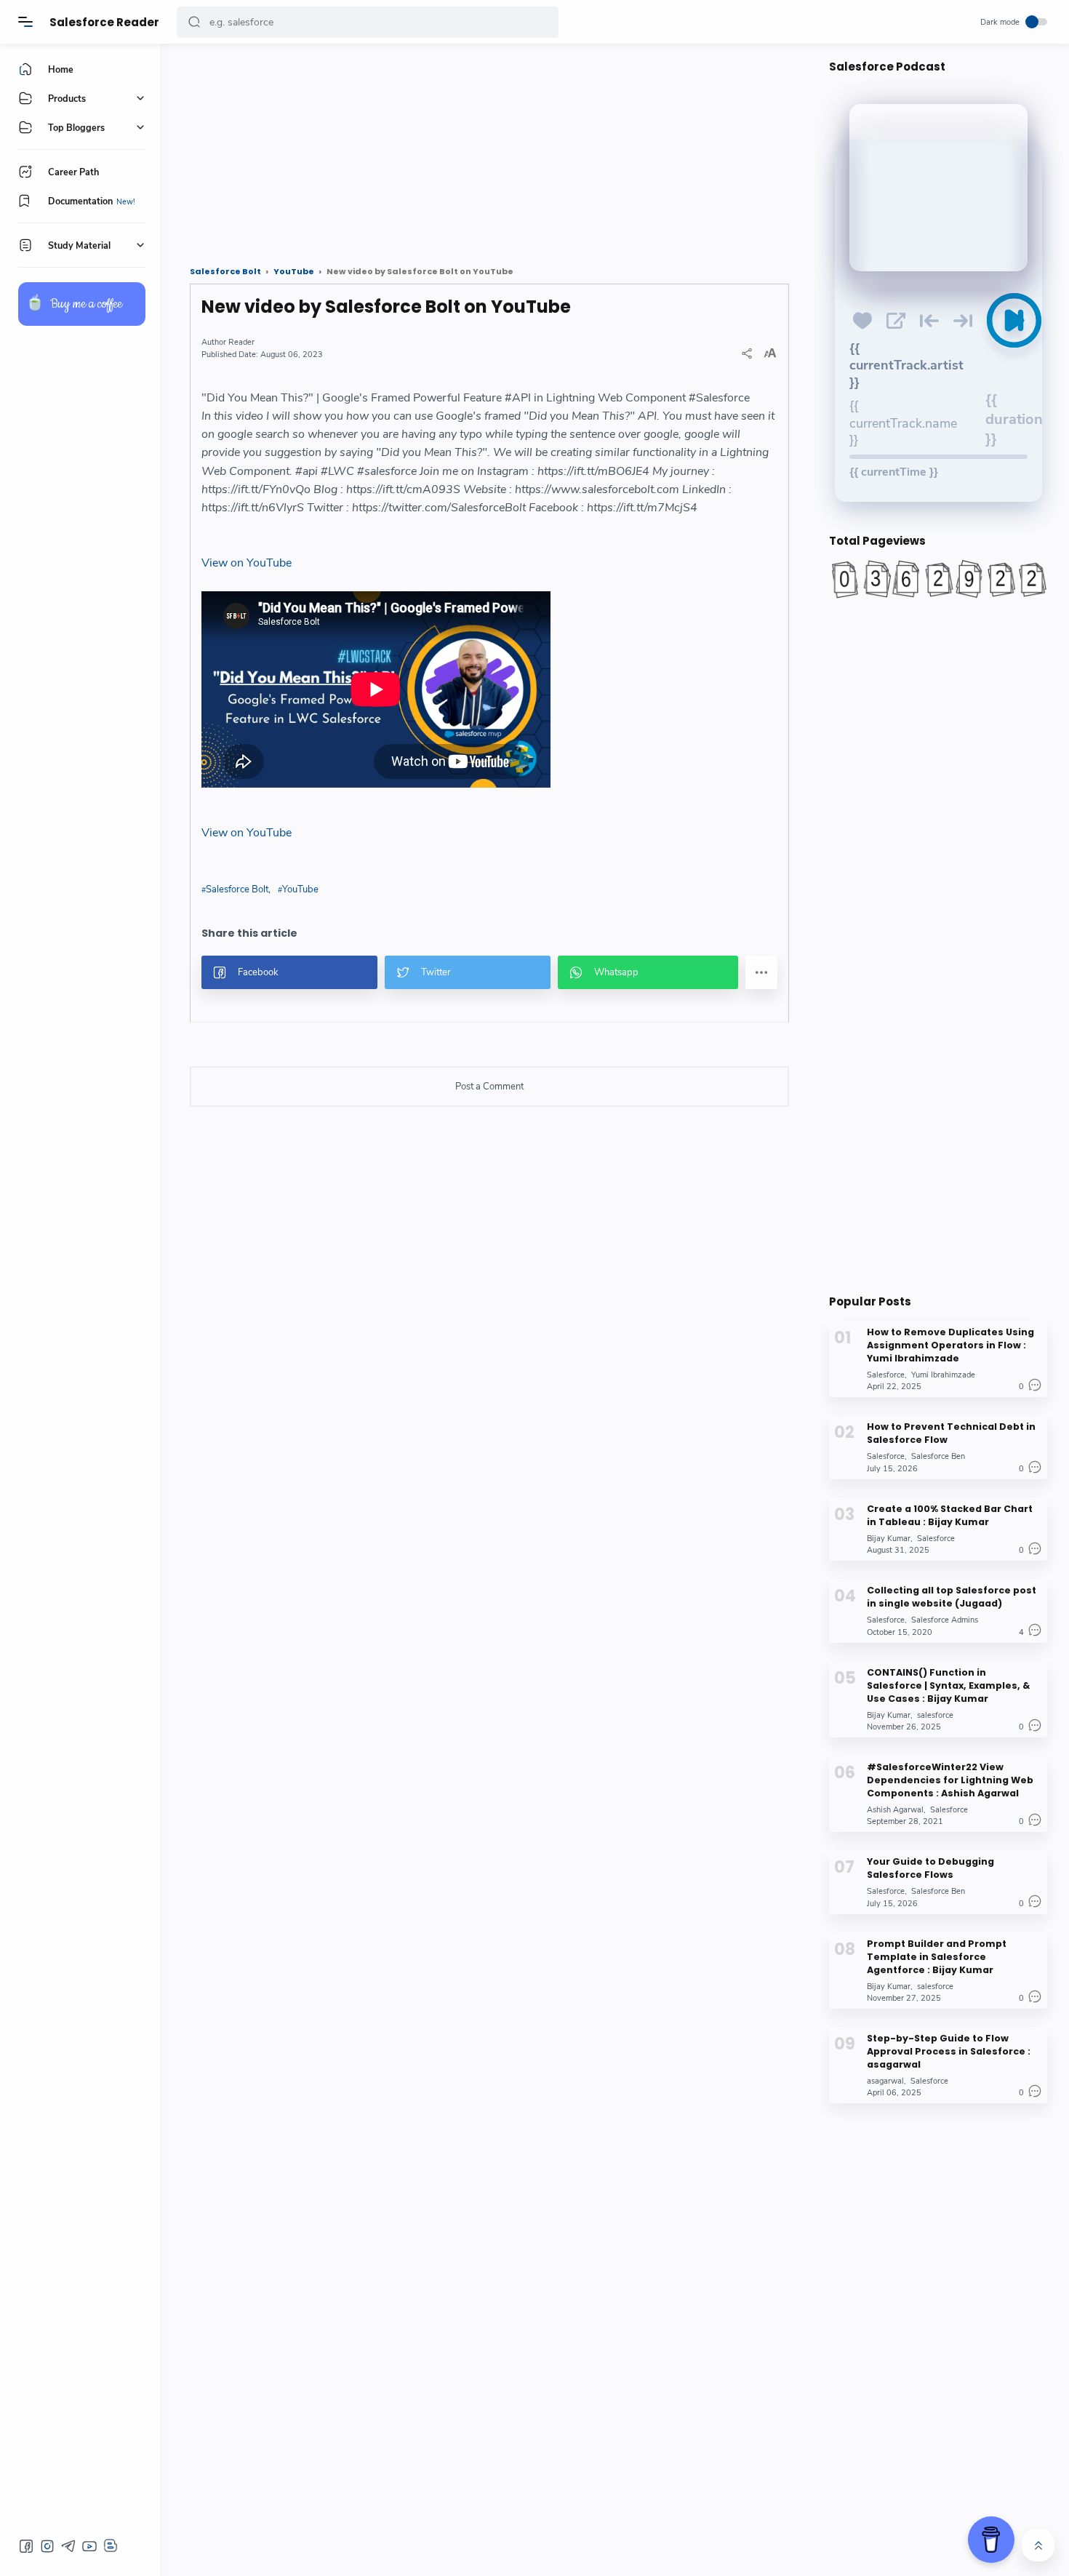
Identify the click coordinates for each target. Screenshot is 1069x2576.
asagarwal (885, 2081)
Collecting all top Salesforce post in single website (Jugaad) (952, 1597)
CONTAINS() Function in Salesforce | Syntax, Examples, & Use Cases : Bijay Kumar (948, 1685)
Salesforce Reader (104, 22)
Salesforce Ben (938, 1456)
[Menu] (25, 22)
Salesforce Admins (945, 1620)
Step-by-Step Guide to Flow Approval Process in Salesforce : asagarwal (949, 2051)
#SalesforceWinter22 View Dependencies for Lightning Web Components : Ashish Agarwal (950, 1780)
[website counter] (938, 579)
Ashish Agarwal (895, 1810)
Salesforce (886, 1375)
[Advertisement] (489, 149)
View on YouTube (247, 563)
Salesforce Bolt (237, 889)
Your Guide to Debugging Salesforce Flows (930, 1868)
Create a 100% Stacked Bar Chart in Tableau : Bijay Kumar (950, 1515)
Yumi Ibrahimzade (943, 1375)
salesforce (935, 1715)
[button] (194, 22)
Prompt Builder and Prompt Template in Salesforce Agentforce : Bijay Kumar (937, 1956)
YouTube (300, 889)
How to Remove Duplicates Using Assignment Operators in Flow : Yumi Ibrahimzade (950, 1345)
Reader (241, 342)
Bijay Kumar (889, 1539)
